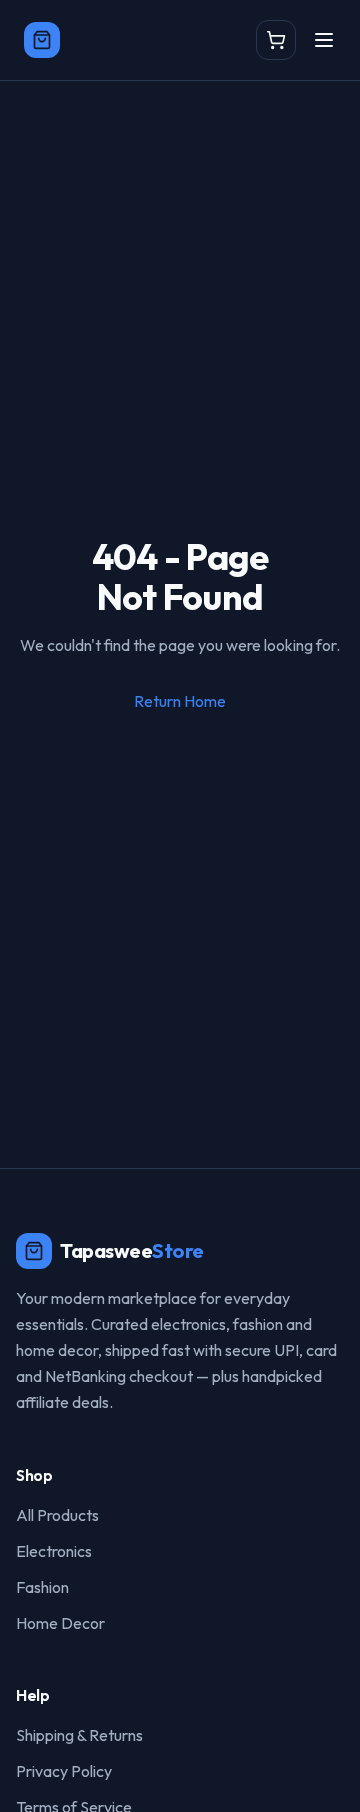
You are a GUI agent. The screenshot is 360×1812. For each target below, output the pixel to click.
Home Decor (60, 1623)
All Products (57, 1515)
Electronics (54, 1551)
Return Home (180, 701)
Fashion (42, 1587)
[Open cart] (276, 40)
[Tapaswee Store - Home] (42, 40)
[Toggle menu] (324, 40)
